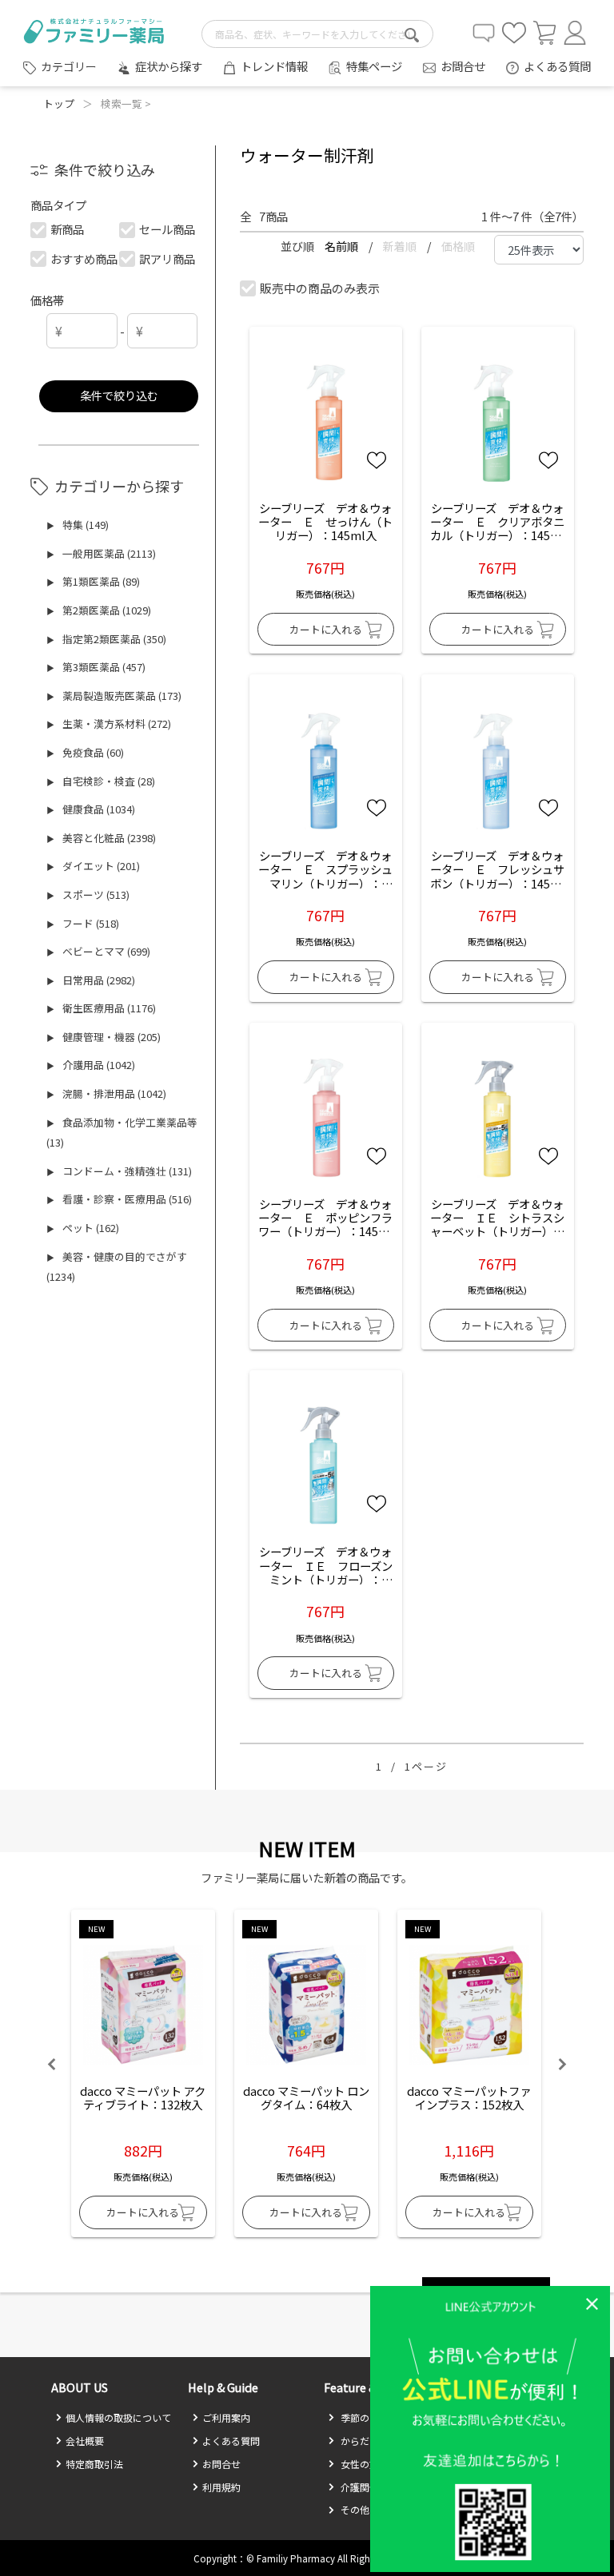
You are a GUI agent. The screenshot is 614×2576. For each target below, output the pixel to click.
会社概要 (85, 2441)
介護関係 (359, 2487)
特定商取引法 (94, 2464)
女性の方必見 (368, 2464)
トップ (59, 103)
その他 (354, 2509)
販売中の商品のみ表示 (320, 288)
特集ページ (374, 66)
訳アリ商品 (167, 258)
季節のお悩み (368, 2417)
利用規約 (221, 2487)
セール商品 (167, 229)
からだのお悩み (373, 2441)
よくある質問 (557, 66)
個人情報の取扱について (118, 2417)
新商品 (67, 229)
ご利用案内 (226, 2417)
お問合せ (463, 66)
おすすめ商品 (84, 258)
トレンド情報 (274, 66)
